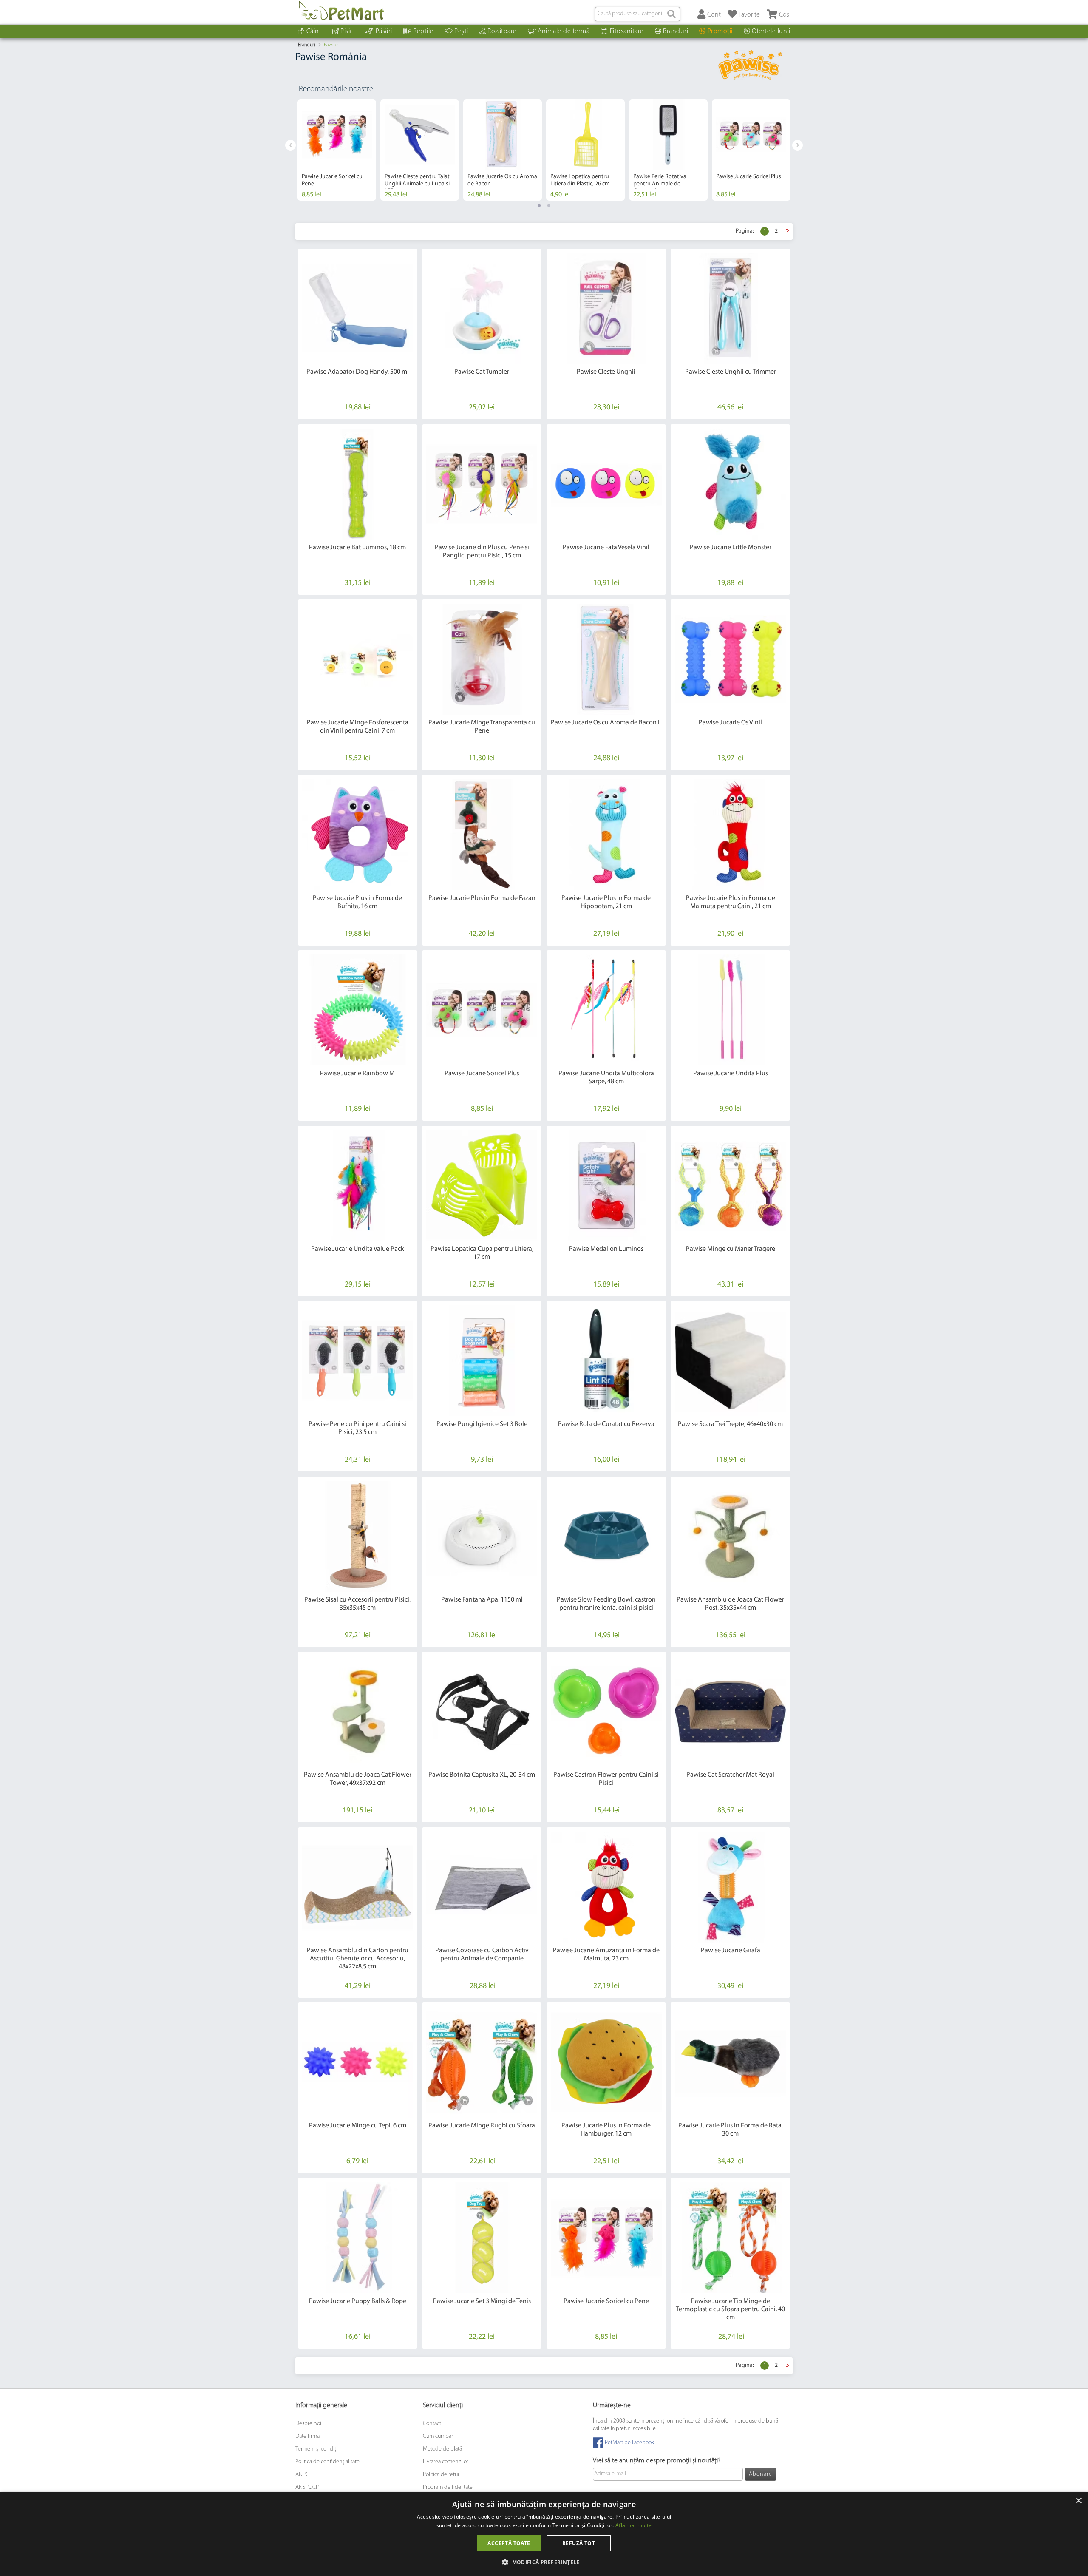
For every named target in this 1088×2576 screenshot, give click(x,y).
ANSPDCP (307, 2487)
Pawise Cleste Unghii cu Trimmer (731, 372)
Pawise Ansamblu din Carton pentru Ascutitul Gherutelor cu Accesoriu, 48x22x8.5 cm (358, 1959)
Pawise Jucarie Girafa (731, 1951)
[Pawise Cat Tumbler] (482, 308)
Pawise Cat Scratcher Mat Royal (730, 1775)
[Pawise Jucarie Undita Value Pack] (358, 1186)
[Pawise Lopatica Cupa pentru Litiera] (482, 1186)
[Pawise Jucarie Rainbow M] (358, 1010)
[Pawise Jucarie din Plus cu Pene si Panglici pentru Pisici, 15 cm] (482, 484)
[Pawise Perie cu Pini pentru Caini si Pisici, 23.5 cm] (358, 1361)
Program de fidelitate (448, 2487)
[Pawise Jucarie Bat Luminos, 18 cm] (358, 484)
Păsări (384, 31)
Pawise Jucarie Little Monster (731, 548)
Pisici (347, 31)
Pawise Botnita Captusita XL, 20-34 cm (482, 1775)
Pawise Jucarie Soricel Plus (749, 177)
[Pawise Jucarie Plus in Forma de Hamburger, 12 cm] (606, 2062)
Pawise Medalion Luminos (606, 1249)
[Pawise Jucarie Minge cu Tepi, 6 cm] (358, 2062)
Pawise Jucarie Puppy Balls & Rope (358, 2301)
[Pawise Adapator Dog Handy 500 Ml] (358, 308)
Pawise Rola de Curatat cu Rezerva (606, 1424)
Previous (290, 145)
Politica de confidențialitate (327, 2462)
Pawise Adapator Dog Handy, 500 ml (358, 372)
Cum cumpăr (438, 2436)
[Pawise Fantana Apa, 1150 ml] (482, 1536)
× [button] (1078, 2501)
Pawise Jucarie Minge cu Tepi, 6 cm (358, 2126)
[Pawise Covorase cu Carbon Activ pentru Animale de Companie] (482, 1887)
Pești (461, 31)
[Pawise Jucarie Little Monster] (730, 484)
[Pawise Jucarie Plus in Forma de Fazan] (482, 835)
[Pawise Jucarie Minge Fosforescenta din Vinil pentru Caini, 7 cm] (358, 659)
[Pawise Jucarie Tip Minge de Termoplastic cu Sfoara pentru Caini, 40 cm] (730, 2238)
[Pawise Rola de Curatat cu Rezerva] (606, 1361)
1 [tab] (539, 206)
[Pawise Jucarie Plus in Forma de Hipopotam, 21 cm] (606, 835)
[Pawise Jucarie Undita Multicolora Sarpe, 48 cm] (606, 1010)
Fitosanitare (627, 31)
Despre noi (308, 2424)
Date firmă (307, 2436)
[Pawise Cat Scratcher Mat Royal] (730, 1711)
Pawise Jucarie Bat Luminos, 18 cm (357, 548)
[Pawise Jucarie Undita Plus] (730, 1010)
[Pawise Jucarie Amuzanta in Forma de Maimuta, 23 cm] (606, 1887)
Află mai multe (633, 2525)
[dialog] (544, 2534)
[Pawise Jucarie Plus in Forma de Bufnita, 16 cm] (358, 835)
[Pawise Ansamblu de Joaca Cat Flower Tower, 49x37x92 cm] (358, 1711)
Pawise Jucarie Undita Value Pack (358, 1249)
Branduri (676, 31)
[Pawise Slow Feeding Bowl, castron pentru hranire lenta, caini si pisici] (606, 1536)
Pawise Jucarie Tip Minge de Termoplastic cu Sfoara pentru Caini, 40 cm (730, 2309)
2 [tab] (549, 206)
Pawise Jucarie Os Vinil (730, 723)
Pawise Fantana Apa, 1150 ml (482, 1600)
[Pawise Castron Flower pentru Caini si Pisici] (606, 1711)
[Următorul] (788, 231)
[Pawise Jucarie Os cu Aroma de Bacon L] (606, 659)
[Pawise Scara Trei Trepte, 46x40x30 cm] (730, 1361)
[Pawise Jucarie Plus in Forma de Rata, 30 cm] (730, 2062)
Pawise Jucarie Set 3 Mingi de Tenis (482, 2301)
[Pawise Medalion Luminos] (606, 1186)
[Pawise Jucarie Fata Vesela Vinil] (606, 484)
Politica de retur (441, 2475)
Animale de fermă (564, 31)
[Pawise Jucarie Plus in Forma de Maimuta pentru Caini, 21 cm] (730, 835)
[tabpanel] (337, 150)
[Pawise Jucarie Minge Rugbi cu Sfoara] (482, 2062)
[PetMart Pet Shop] (341, 11)
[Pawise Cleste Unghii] (606, 308)
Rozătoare (502, 31)
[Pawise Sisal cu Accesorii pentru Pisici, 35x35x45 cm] (358, 1536)
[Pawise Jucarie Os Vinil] (730, 659)
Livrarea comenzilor (446, 2462)
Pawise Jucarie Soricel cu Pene (606, 2301)
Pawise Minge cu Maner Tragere (731, 1249)
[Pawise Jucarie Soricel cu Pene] (606, 2238)
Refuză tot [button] (579, 2543)
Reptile (423, 31)
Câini (314, 31)
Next (798, 145)
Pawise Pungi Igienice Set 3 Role (482, 1424)
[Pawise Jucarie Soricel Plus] (482, 1010)
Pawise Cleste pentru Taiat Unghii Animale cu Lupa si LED (417, 184)
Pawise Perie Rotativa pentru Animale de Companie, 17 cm (660, 184)
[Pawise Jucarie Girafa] (730, 1887)
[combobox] (637, 14)
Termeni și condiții (317, 2449)
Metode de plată (442, 2449)
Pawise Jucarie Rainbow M (357, 1074)
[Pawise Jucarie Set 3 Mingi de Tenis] (482, 2238)
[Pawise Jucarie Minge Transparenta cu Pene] (482, 659)
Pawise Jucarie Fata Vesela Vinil (606, 548)
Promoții (720, 31)
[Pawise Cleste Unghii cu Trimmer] (730, 308)
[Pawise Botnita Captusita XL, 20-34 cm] (482, 1711)
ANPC (302, 2475)
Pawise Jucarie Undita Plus (731, 1074)
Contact (432, 2424)
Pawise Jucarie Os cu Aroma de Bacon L (606, 723)
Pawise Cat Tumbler (482, 372)
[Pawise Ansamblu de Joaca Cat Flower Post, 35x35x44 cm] (730, 1536)
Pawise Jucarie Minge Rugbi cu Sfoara (482, 2126)
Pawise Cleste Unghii (606, 372)
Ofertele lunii (771, 31)
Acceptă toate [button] (509, 2543)
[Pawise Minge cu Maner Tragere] (730, 1186)
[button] (544, 2562)
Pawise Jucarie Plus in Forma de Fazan (482, 898)
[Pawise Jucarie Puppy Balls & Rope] (358, 2238)
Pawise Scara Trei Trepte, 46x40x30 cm (730, 1424)
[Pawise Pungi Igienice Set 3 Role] (482, 1361)
